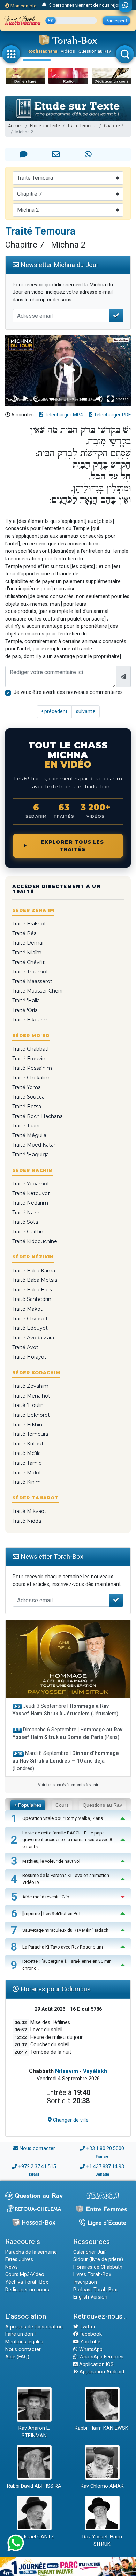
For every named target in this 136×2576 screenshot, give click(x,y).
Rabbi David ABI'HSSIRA (34, 2486)
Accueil (15, 126)
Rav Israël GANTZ (34, 2537)
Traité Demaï (28, 943)
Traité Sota (25, 1222)
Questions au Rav (102, 1805)
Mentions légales (24, 2342)
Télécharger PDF (112, 415)
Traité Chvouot (30, 1319)
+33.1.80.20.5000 (105, 2149)
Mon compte (23, 6)
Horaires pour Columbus (55, 1989)
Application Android (101, 2372)
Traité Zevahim (30, 1386)
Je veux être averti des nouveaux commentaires (68, 692)
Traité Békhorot (31, 1415)
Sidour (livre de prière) (98, 2259)
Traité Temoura (82, 126)
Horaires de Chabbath (98, 2267)
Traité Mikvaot (29, 1511)
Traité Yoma (27, 1087)
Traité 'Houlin (28, 1405)
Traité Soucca (28, 1097)
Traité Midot (27, 1473)
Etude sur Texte (45, 126)
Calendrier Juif (90, 2252)
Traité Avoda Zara (33, 1338)
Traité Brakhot (29, 924)
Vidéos (68, 51)
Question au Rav (95, 51)
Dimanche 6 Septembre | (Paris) (67, 1733)
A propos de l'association (34, 2327)
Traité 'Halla (26, 1001)
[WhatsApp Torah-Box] (125, 6)
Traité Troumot (30, 972)
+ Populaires (28, 1805)
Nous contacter (37, 2149)
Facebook (90, 2334)
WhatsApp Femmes (101, 2357)
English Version (90, 2297)
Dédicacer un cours (27, 2290)
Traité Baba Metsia (35, 1280)
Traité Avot (25, 1347)
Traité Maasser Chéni (37, 991)
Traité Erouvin (29, 1059)
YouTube (90, 2342)
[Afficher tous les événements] (44, 5)
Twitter (87, 2327)
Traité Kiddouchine (35, 1241)
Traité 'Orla (25, 1010)
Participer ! (116, 21)
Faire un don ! (20, 2334)
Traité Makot (27, 1309)
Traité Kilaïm (27, 953)
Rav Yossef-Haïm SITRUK (102, 2541)
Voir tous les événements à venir (68, 1785)
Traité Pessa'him (32, 1068)
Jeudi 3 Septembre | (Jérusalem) (65, 1710)
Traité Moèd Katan (35, 1145)
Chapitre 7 (114, 126)
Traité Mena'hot (31, 1396)
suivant (85, 711)
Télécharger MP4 (63, 415)
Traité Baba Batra (33, 1290)
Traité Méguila (29, 1135)
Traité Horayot (29, 1357)
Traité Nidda (27, 1521)
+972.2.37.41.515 (37, 2167)
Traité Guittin (28, 1232)
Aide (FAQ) (17, 2357)
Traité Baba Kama (34, 1271)
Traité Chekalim (31, 1078)
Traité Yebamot (31, 1184)
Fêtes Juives (19, 2259)
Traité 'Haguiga (31, 1155)
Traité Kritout (28, 1444)
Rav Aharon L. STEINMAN (34, 2432)
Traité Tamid (27, 1463)
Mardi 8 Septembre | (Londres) (66, 1761)
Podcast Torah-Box (95, 2290)
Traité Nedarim (30, 1203)
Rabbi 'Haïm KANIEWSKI (102, 2428)
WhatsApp (90, 2350)
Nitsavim (67, 2071)
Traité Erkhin (27, 1425)
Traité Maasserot (32, 981)
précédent (55, 711)
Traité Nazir (26, 1213)
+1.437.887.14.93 (105, 2167)
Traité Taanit (27, 1126)
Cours (62, 1805)
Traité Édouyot (30, 1328)
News (12, 2267)
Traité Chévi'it (28, 962)
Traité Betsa (27, 1107)
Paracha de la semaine (31, 2252)
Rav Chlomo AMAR (102, 2486)
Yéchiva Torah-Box (27, 2282)
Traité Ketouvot (31, 1193)
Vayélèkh (95, 2071)
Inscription (85, 2282)
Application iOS (96, 2364)
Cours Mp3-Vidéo (25, 2274)
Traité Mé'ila (27, 1453)
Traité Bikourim (31, 1020)
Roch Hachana (42, 51)
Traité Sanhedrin (32, 1299)
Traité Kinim (27, 1482)
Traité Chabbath (31, 1049)
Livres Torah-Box (92, 2274)
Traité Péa (24, 933)
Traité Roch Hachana (37, 1116)
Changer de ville (70, 2120)
